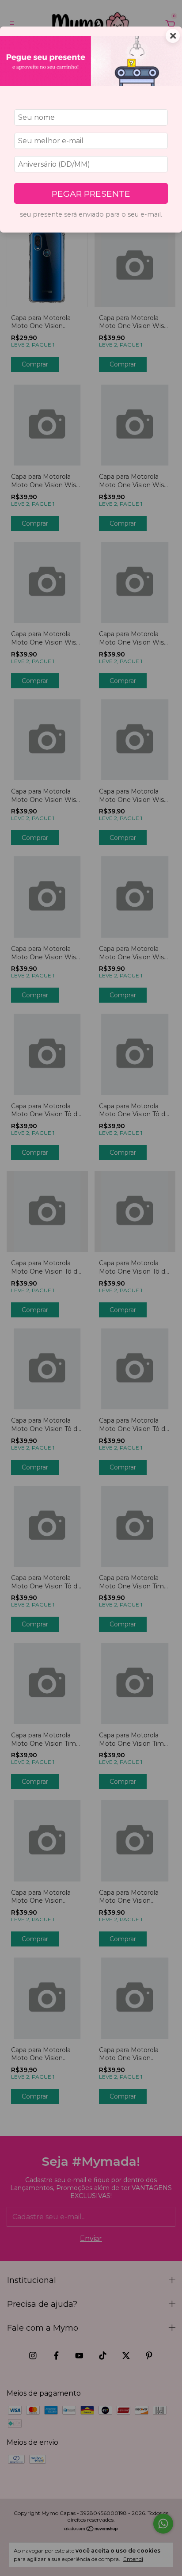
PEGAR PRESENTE (91, 194)
